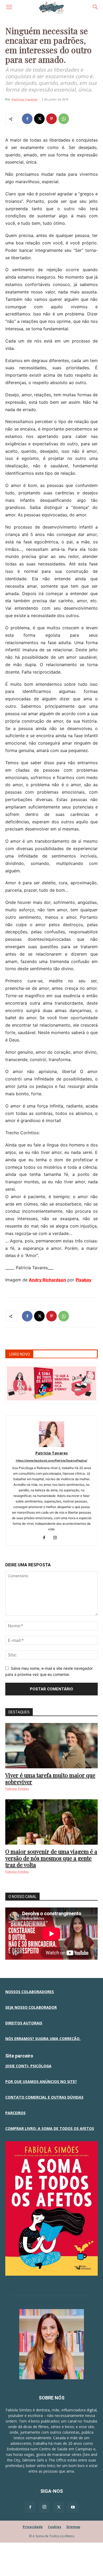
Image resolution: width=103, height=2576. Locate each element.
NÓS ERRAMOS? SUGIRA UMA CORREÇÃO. (43, 2039)
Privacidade (33, 2527)
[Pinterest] (51, 119)
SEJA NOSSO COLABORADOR (31, 2007)
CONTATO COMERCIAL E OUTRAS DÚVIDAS (44, 2097)
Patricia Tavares (25, 99)
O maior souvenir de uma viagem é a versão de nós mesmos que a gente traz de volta (51, 1858)
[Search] (96, 7)
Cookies (55, 2527)
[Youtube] (73, 2507)
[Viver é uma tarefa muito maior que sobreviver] (51, 1746)
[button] (9, 7)
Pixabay (83, 1280)
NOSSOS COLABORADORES (30, 1992)
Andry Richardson (47, 1280)
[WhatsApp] (64, 119)
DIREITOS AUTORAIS (24, 2023)
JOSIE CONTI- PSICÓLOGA (28, 2066)
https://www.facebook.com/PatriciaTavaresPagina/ (51, 1461)
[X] (39, 119)
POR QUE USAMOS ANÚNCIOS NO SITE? (41, 2082)
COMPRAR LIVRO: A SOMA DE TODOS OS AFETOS (50, 2128)
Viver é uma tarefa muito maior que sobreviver (50, 1778)
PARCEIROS (15, 2113)
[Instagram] (57, 1538)
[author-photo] (51, 1446)
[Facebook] (27, 119)
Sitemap (73, 2527)
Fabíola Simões (17, 1789)
